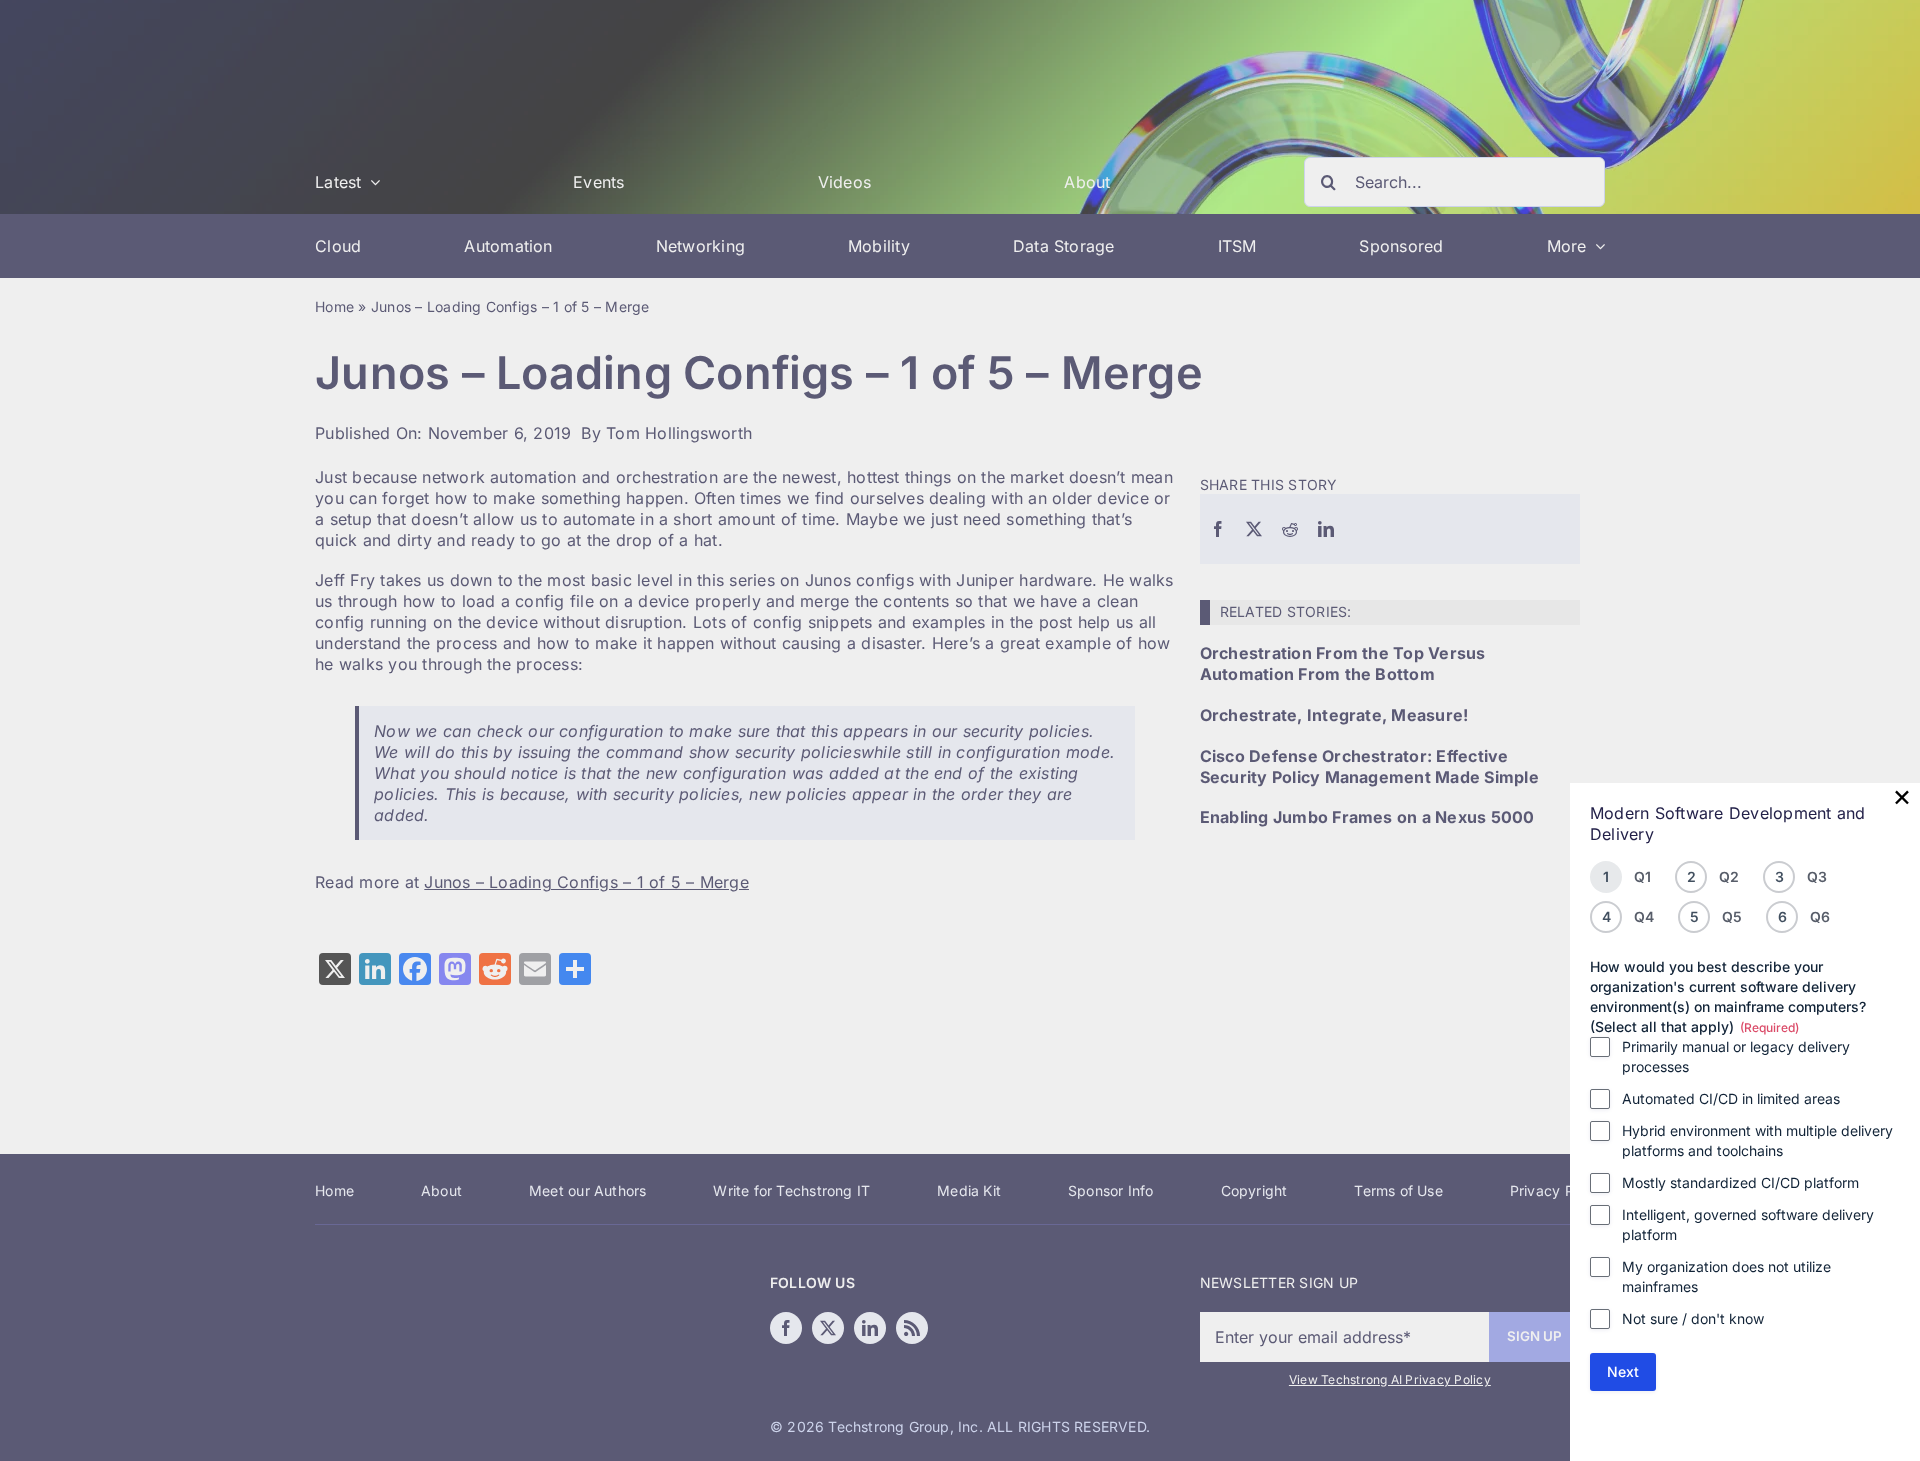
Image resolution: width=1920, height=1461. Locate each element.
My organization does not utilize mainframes (1726, 1276)
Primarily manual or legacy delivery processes (1736, 1056)
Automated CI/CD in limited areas (1731, 1098)
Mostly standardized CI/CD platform (1740, 1182)
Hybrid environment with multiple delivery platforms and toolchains (1757, 1140)
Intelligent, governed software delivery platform (1748, 1224)
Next (1623, 1371)
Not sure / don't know (1693, 1318)
